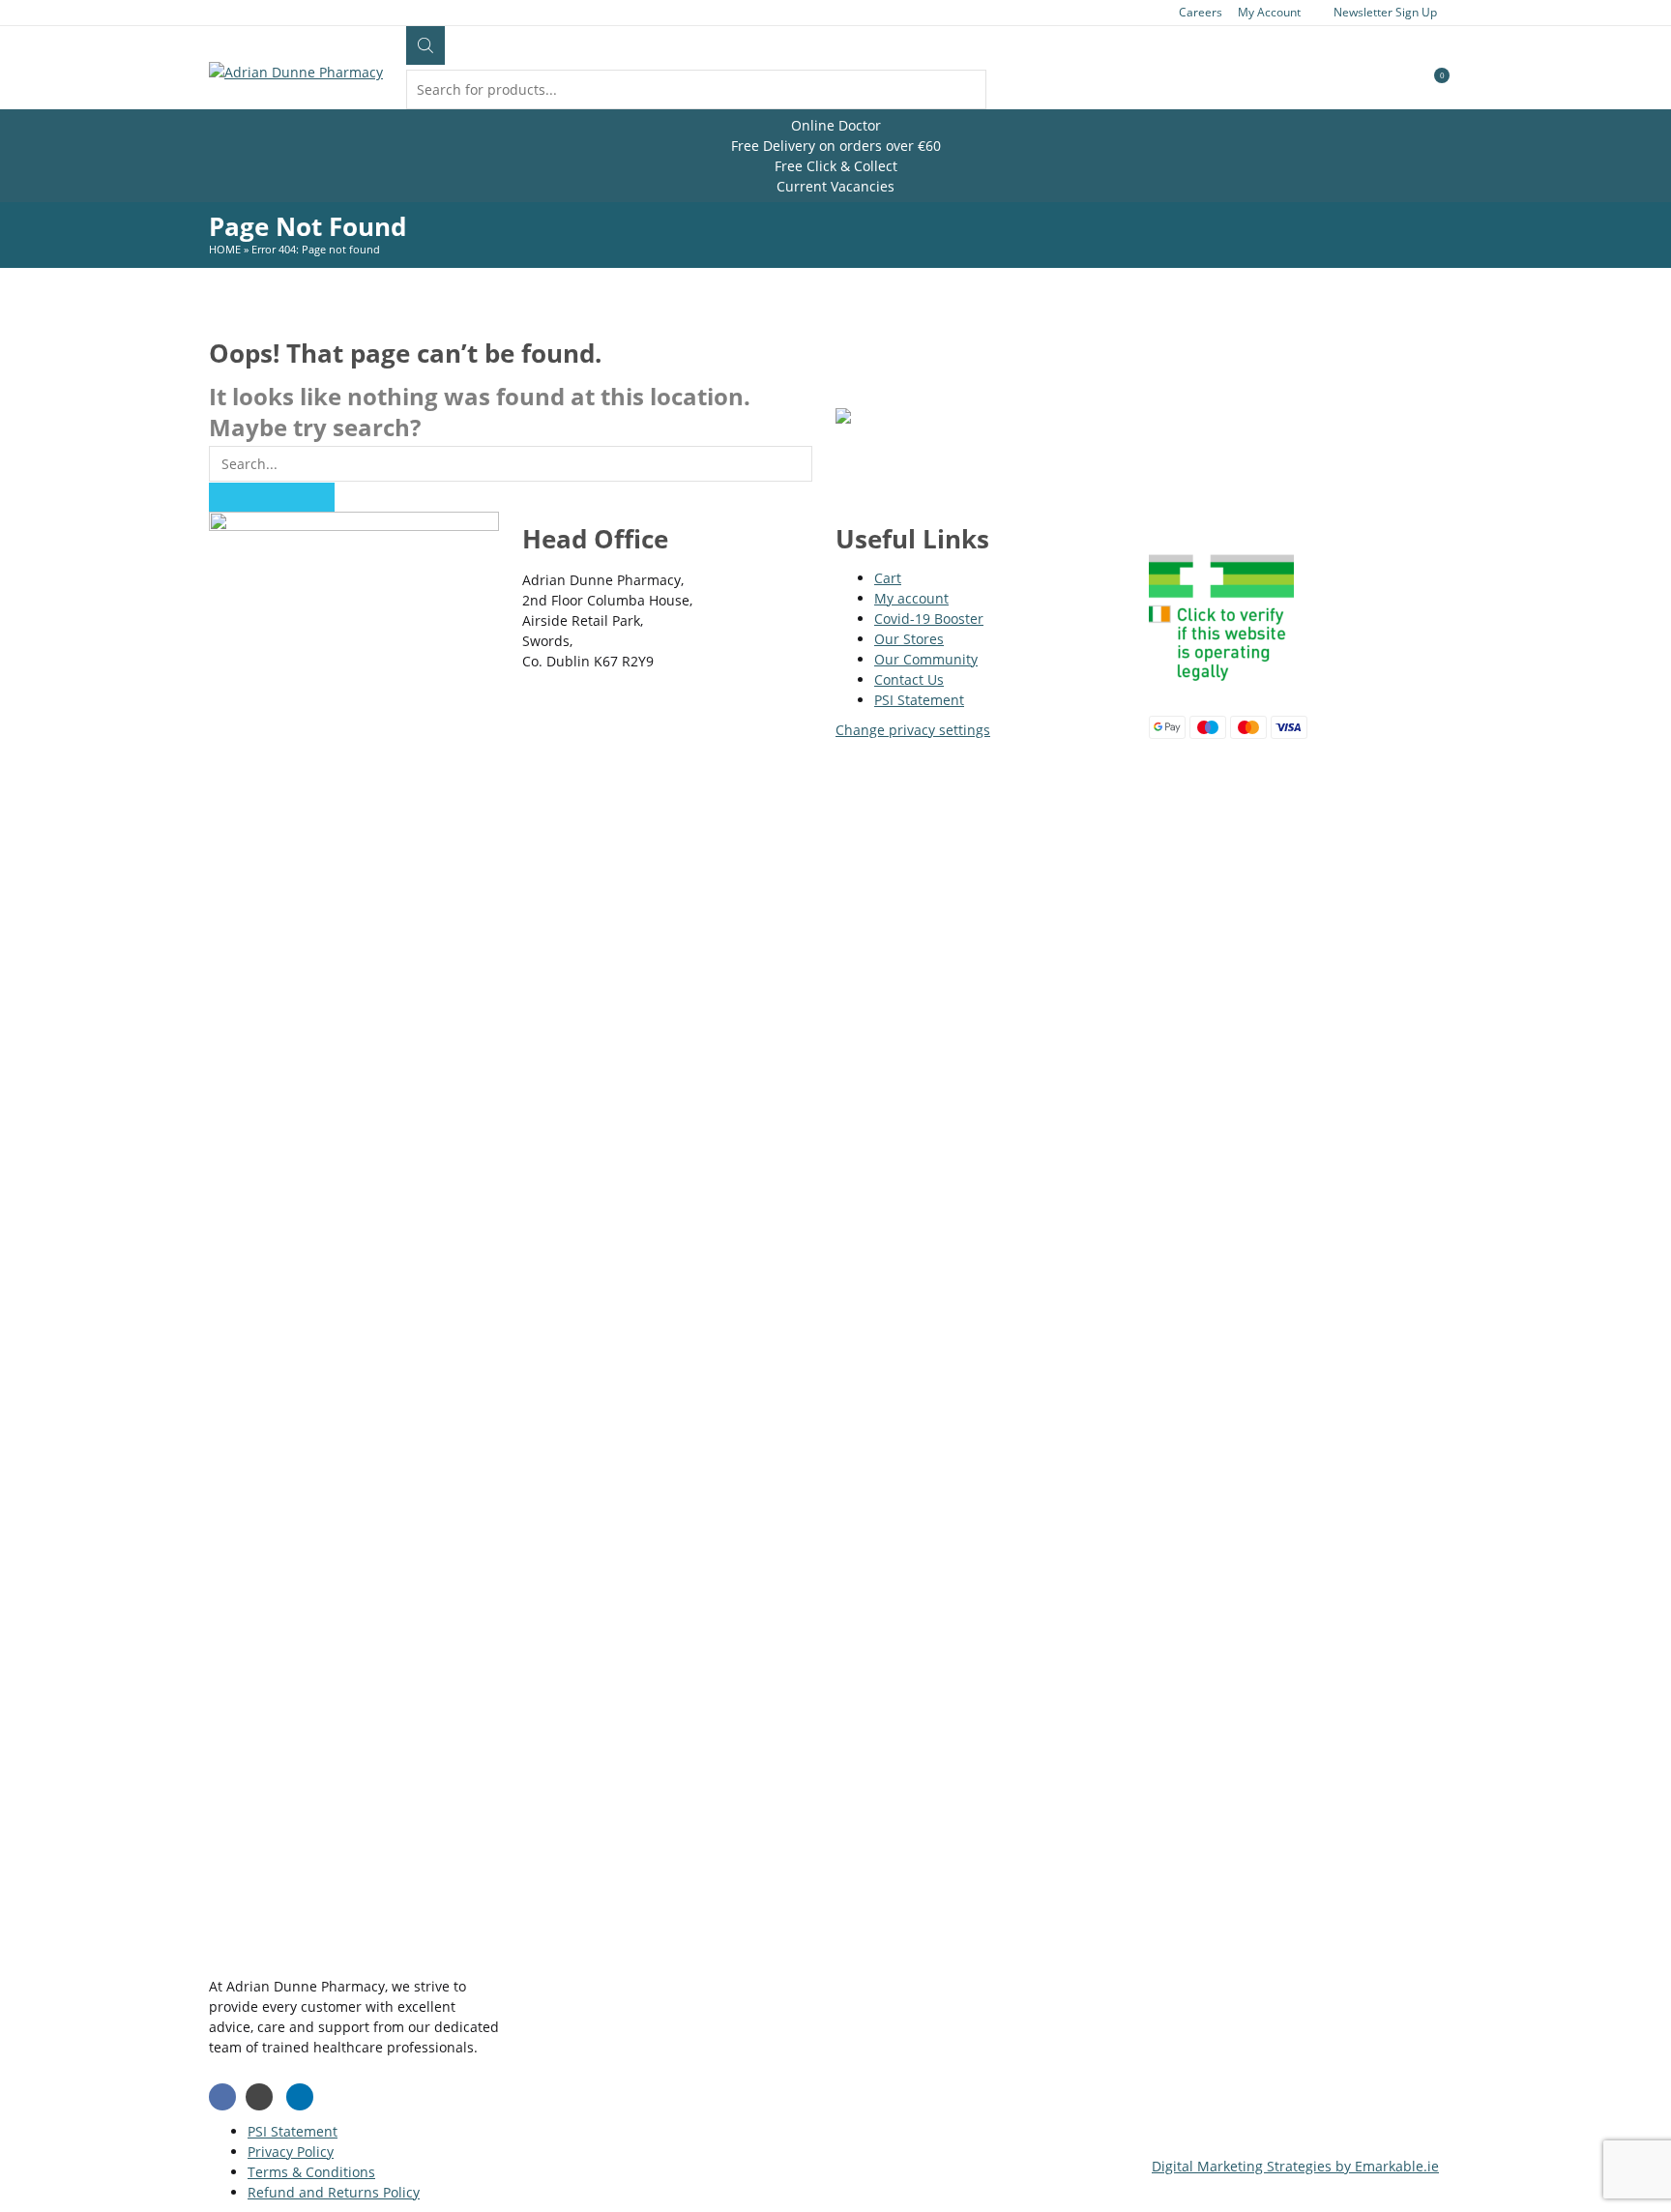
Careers (1201, 12)
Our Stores (909, 639)
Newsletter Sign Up (1385, 12)
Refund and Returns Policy (334, 2192)
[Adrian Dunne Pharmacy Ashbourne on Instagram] (259, 2097)
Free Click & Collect (836, 166)
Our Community (926, 659)
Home (225, 249)
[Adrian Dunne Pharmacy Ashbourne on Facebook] (222, 2097)
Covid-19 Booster (929, 619)
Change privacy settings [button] (913, 730)
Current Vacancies (835, 186)
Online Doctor (836, 125)
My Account (1269, 12)
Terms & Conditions (311, 2172)
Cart (888, 578)
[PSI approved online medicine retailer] (1221, 685)
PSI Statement (919, 700)
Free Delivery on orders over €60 (836, 146)
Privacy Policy (291, 2152)
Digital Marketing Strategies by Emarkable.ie (1295, 2166)
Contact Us (909, 679)
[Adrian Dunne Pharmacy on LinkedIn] (300, 2097)
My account (911, 598)
